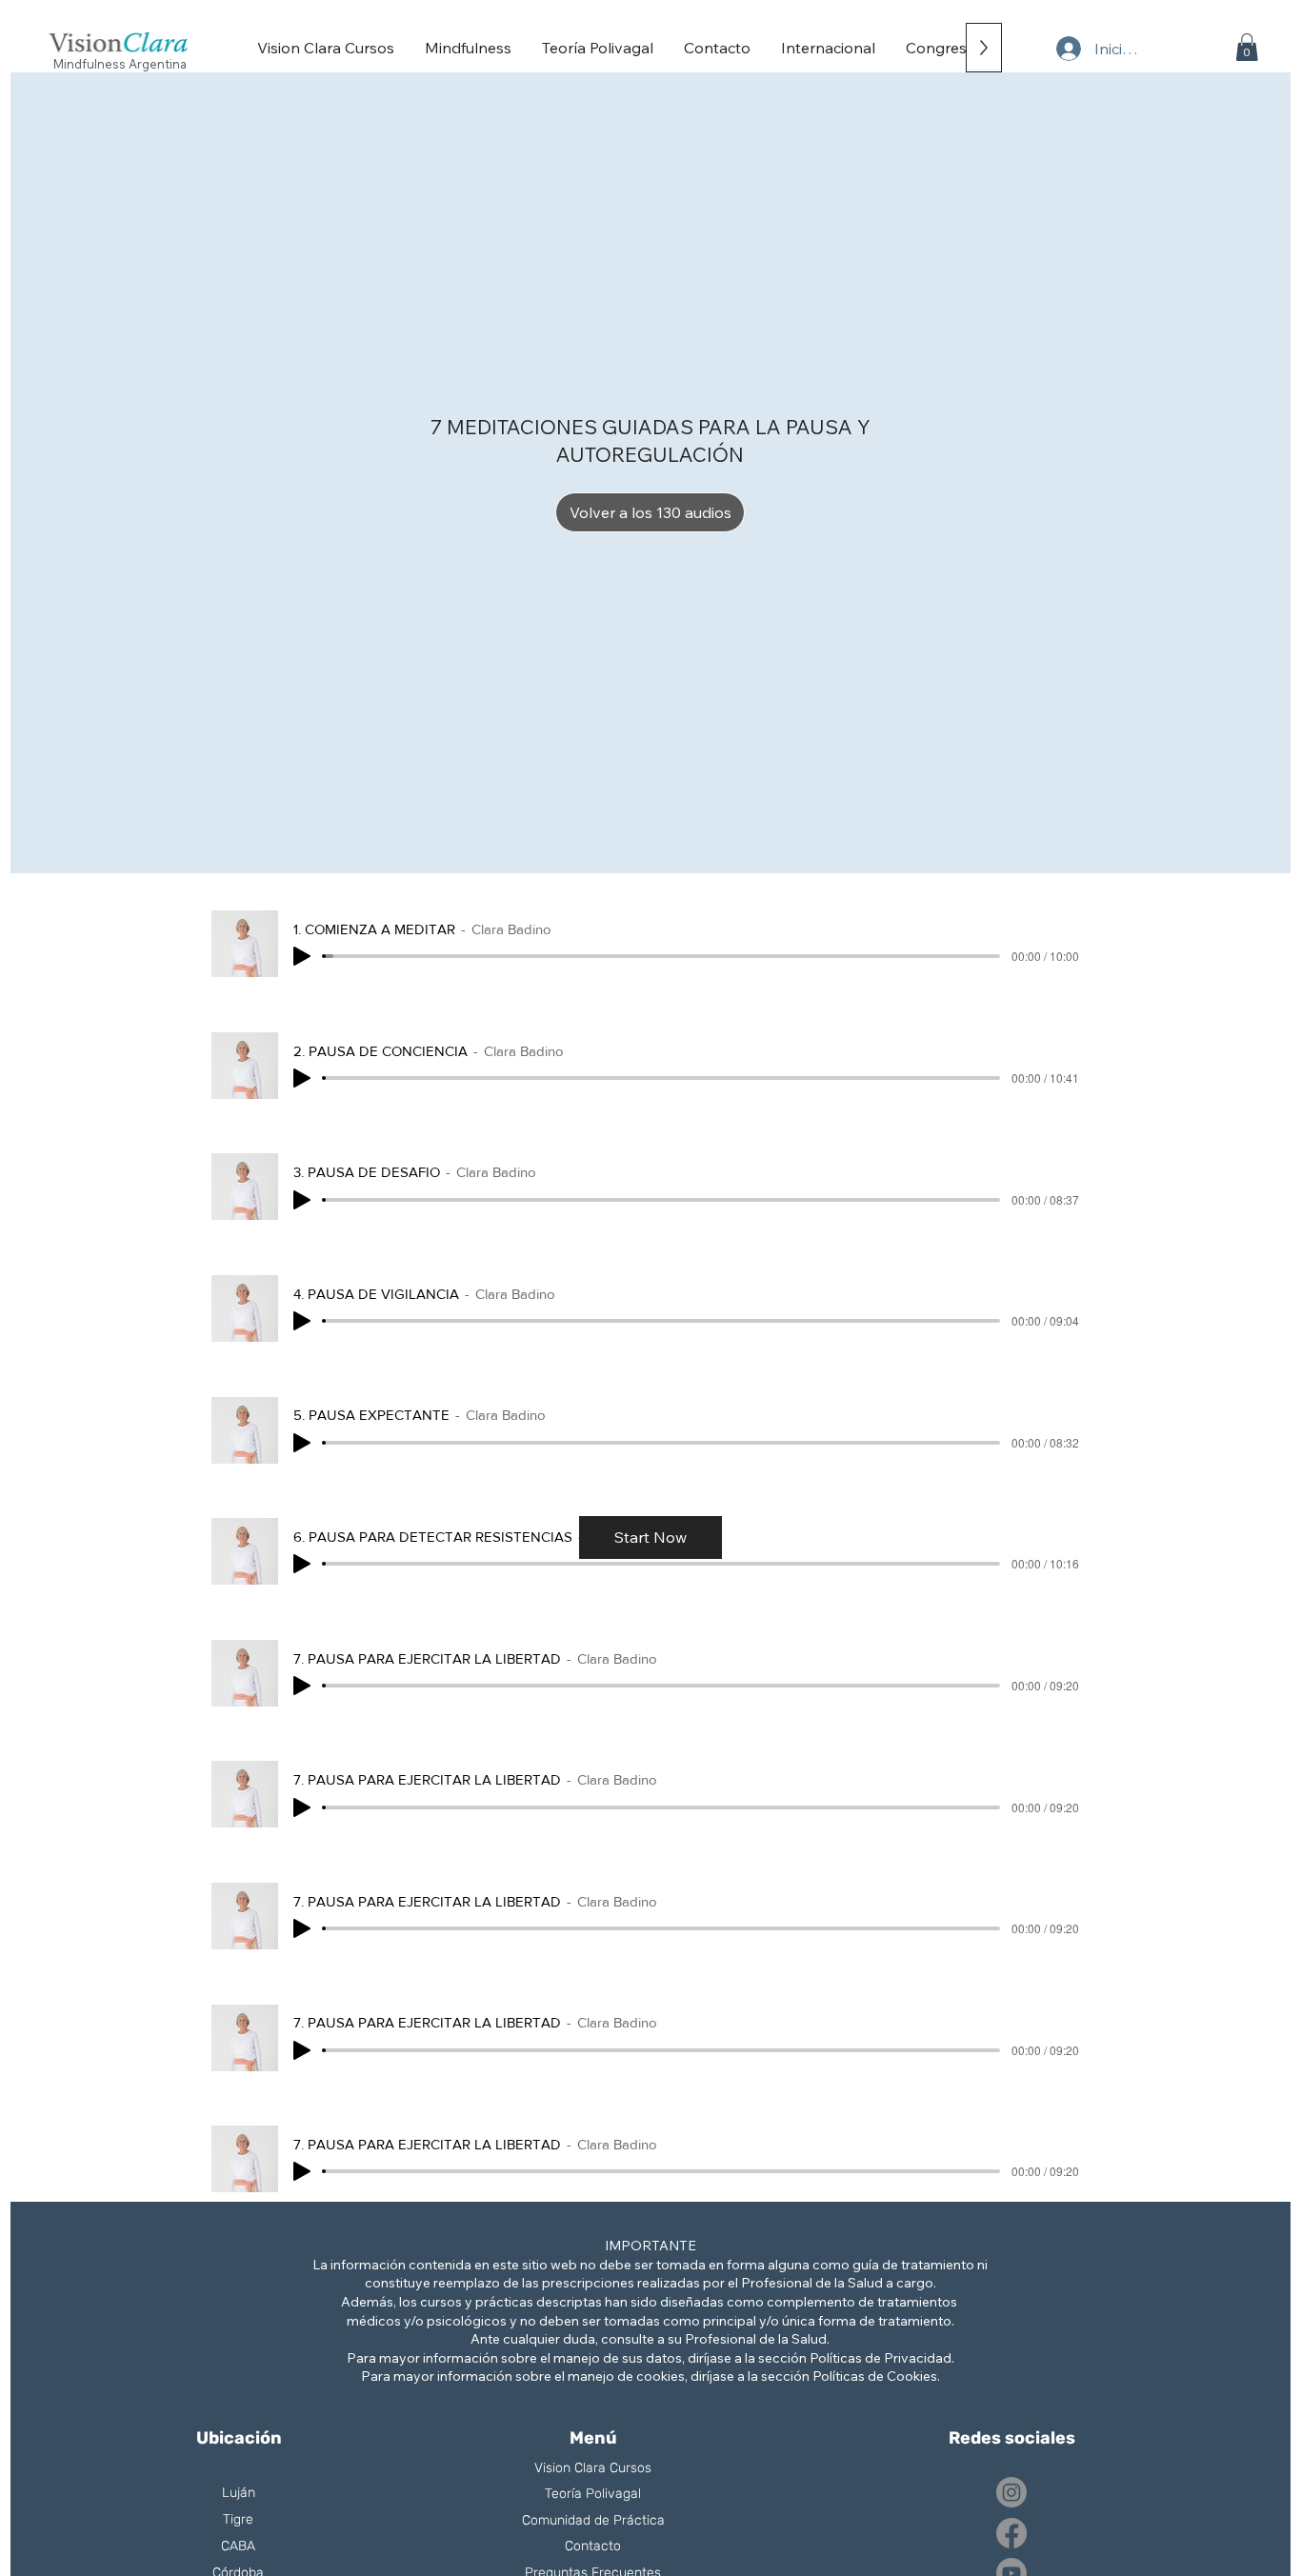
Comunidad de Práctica (593, 2520)
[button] (1247, 47)
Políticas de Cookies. (876, 2376)
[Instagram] (1011, 2492)
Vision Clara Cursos (593, 2468)
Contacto (593, 2546)
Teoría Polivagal (593, 2494)
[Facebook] (1011, 2533)
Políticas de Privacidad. (882, 2358)
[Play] (302, 956)
